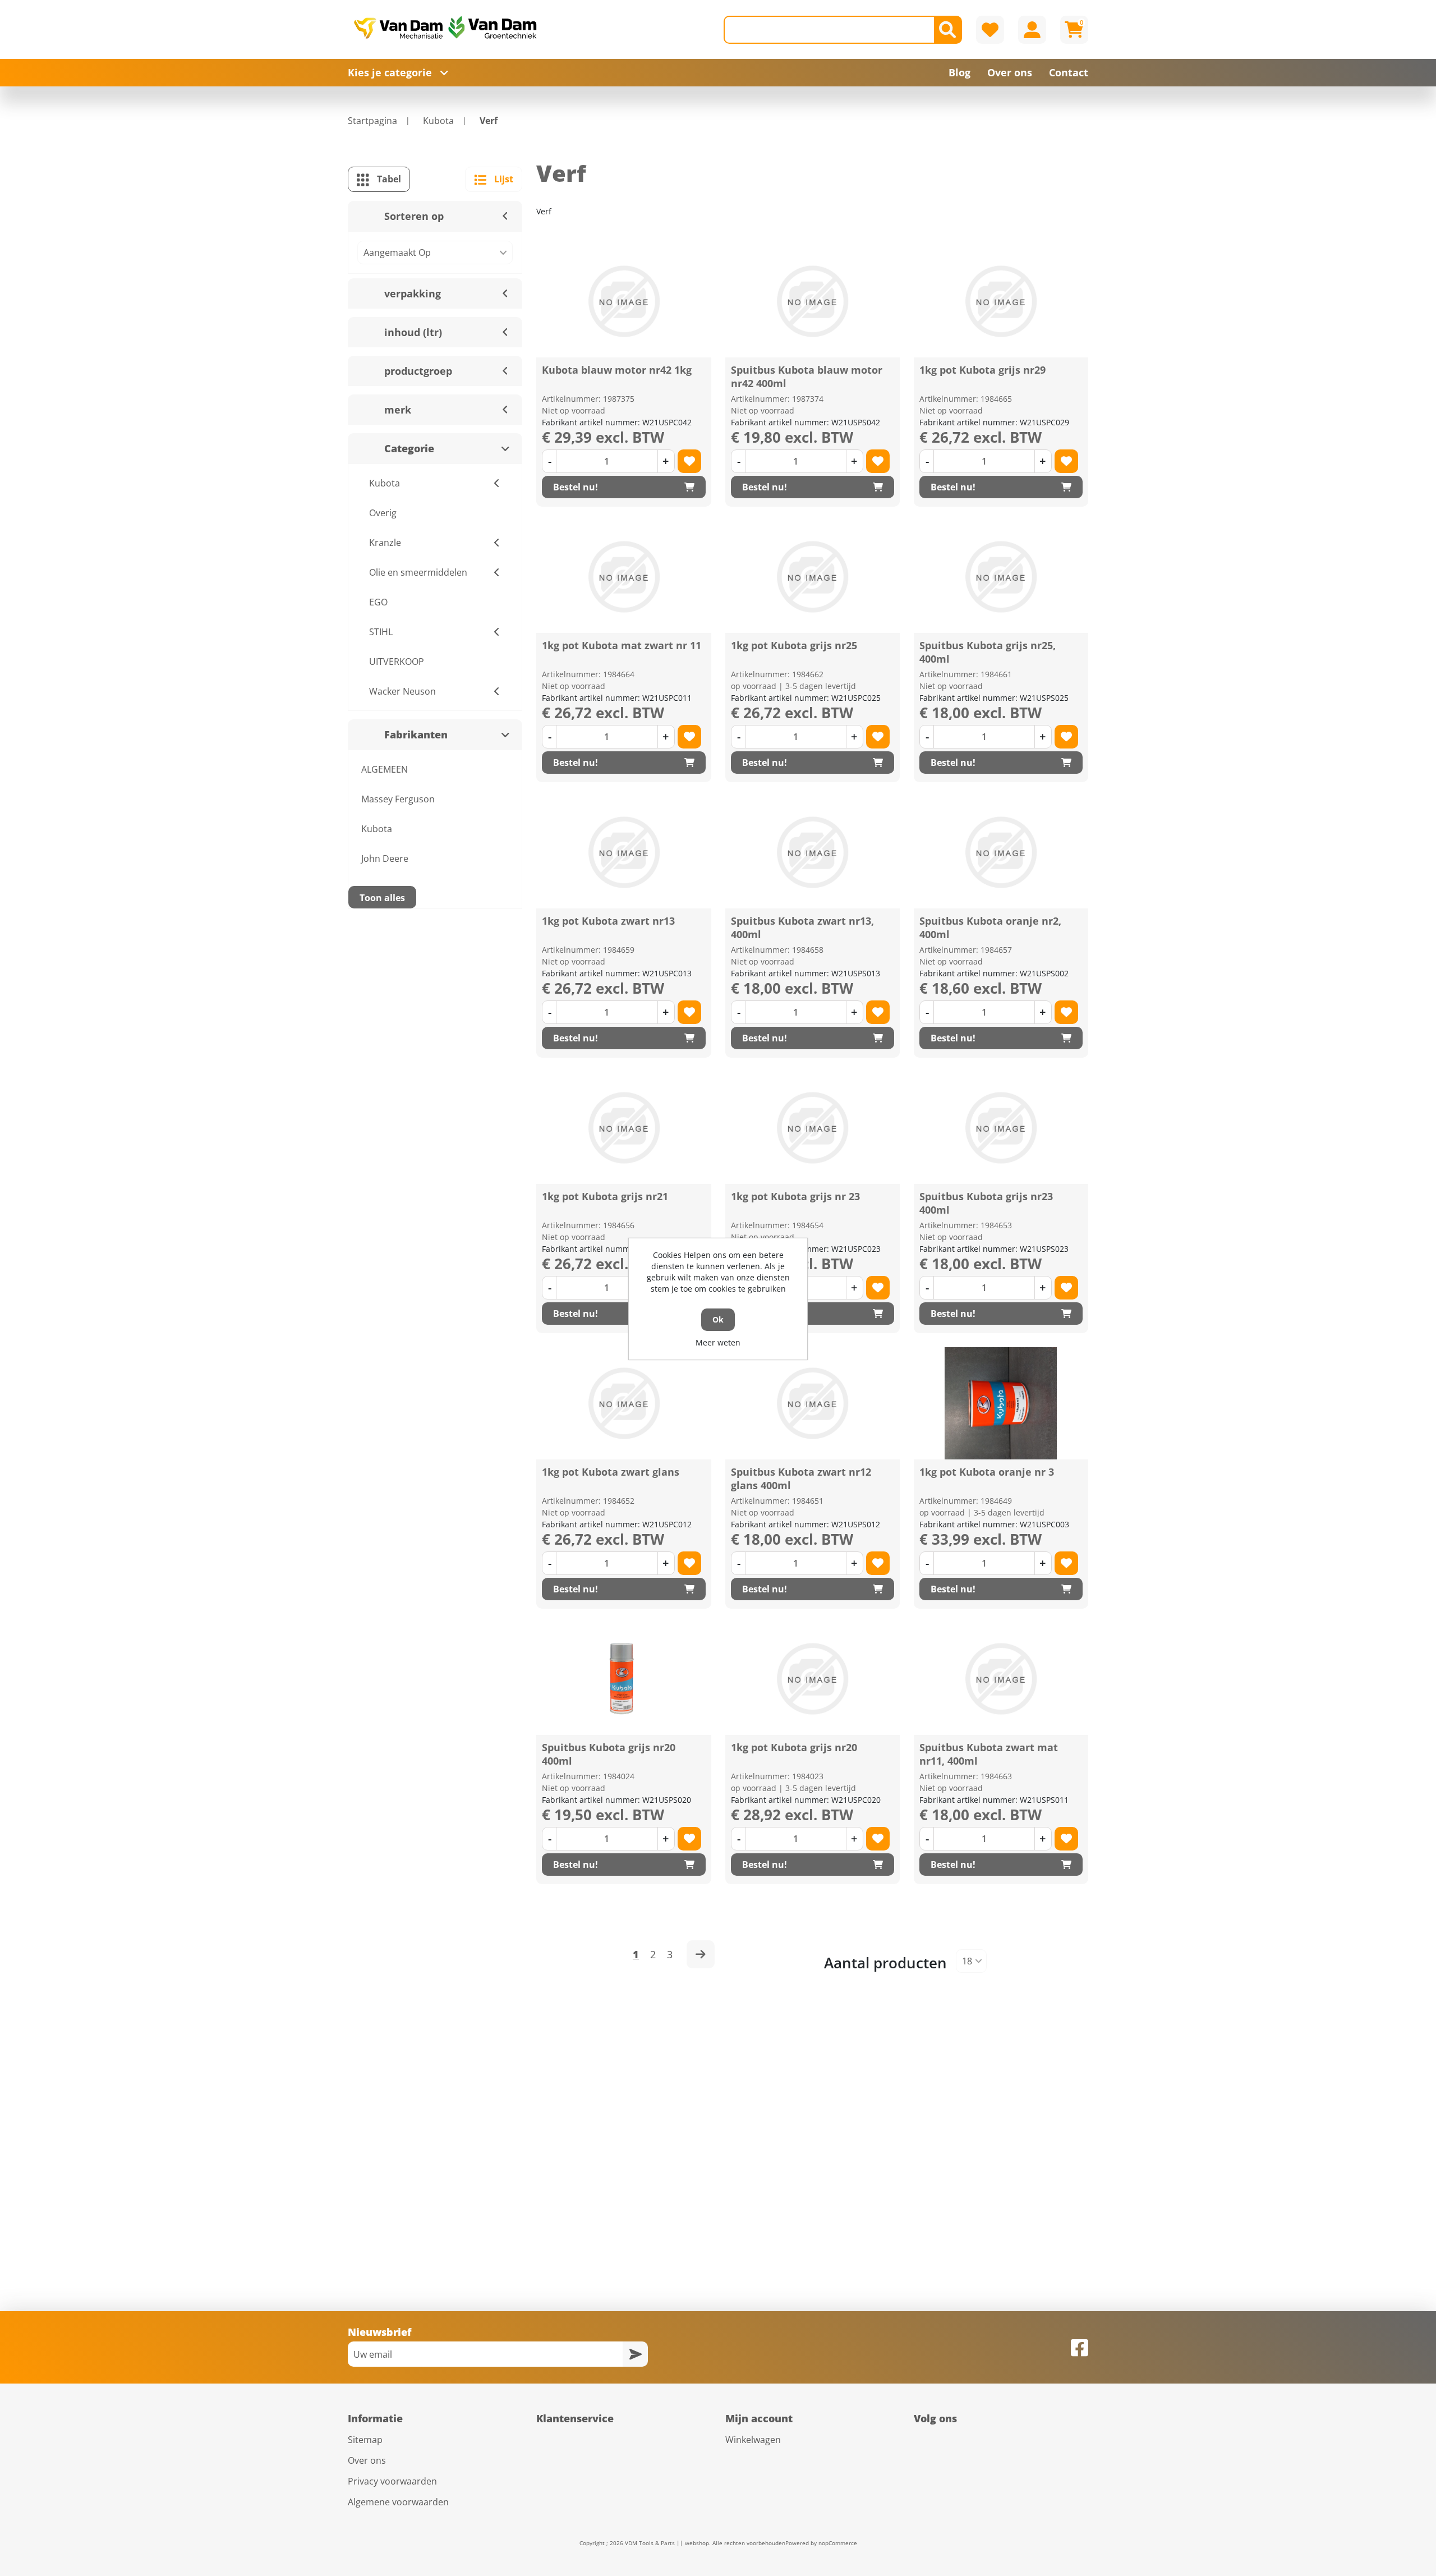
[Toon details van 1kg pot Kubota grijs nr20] (812, 1679)
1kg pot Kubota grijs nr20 (794, 1747)
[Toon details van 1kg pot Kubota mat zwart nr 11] (624, 577)
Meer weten (718, 1342)
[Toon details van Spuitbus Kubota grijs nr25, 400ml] (1001, 577)
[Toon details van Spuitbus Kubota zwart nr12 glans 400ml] (812, 1403)
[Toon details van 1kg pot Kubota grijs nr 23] (812, 1128)
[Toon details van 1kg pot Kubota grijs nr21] (624, 1128)
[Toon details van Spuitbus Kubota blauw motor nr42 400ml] (812, 301)
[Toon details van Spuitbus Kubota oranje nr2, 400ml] (1001, 852)
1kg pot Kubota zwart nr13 (608, 921)
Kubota (377, 829)
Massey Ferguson (398, 799)
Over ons (367, 2460)
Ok (718, 1319)
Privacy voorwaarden (392, 2481)
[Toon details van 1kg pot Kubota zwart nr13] (624, 852)
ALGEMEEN (385, 769)
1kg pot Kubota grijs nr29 (982, 370)
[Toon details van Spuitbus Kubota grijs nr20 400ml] (624, 1679)
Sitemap (365, 2440)
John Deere (385, 858)
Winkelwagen (753, 2440)
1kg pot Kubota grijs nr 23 (795, 1196)
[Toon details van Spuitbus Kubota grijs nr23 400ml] (1001, 1128)
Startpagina (372, 121)
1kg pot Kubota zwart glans (611, 1472)
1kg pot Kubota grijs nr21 (605, 1196)
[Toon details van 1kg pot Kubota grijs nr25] (812, 577)
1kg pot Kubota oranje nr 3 (987, 1472)
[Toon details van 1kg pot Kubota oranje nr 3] (1001, 1403)
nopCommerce (838, 2543)
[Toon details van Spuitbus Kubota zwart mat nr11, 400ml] (1001, 1679)
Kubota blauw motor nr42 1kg (617, 370)
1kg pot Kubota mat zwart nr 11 (622, 645)
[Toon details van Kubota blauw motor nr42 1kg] (624, 301)
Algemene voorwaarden (398, 2502)
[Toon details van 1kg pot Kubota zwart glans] (624, 1403)
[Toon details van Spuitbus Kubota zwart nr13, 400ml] (812, 852)
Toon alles (382, 898)
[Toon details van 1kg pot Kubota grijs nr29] (1001, 301)
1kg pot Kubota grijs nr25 (794, 645)
